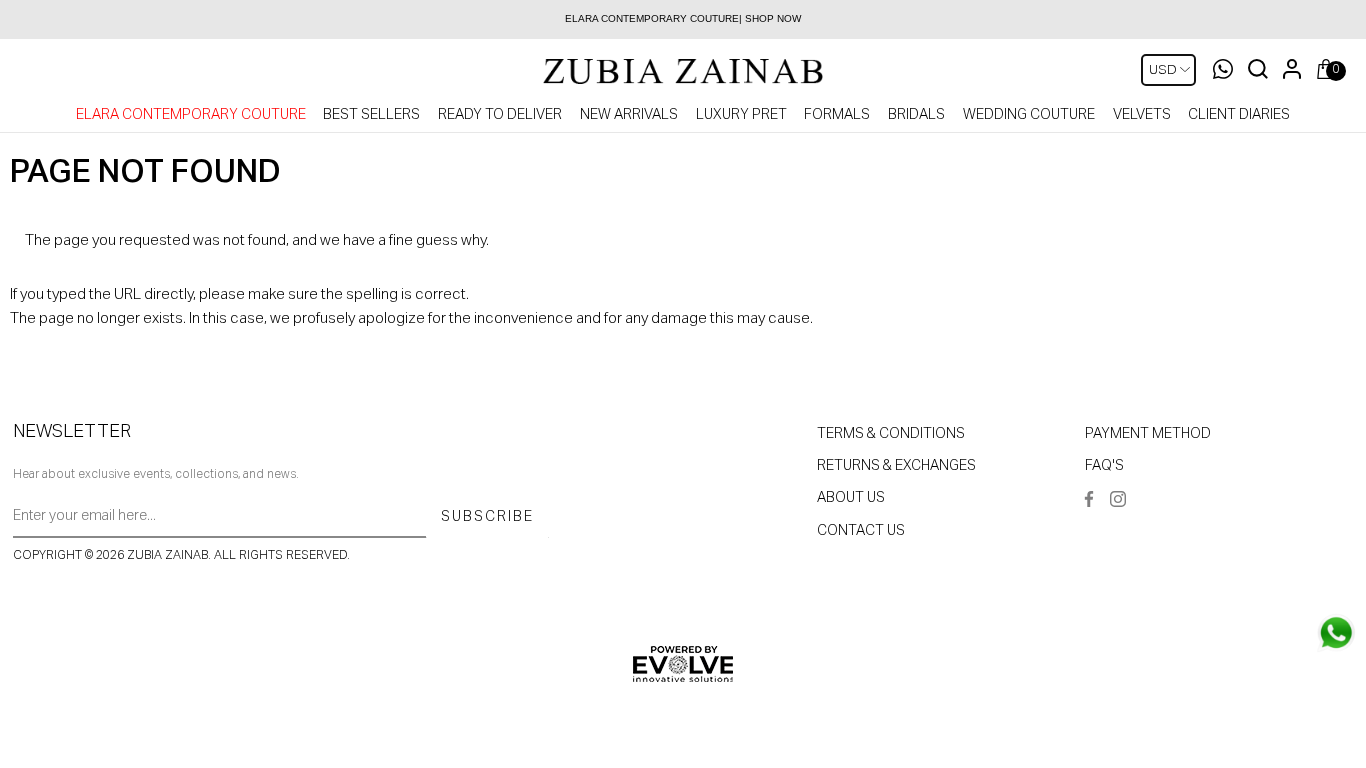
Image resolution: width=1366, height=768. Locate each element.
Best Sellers (371, 115)
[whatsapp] (1336, 633)
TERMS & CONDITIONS (891, 434)
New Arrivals (629, 115)
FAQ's (1104, 466)
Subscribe (487, 517)
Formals (837, 115)
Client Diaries (1239, 115)
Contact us (861, 531)
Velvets (1142, 115)
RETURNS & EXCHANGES (896, 466)
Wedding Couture (1029, 115)
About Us (851, 498)
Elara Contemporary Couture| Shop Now (683, 18)
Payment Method (1148, 434)
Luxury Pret (741, 115)
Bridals (916, 115)
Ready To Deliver (500, 115)
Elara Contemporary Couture (191, 115)
